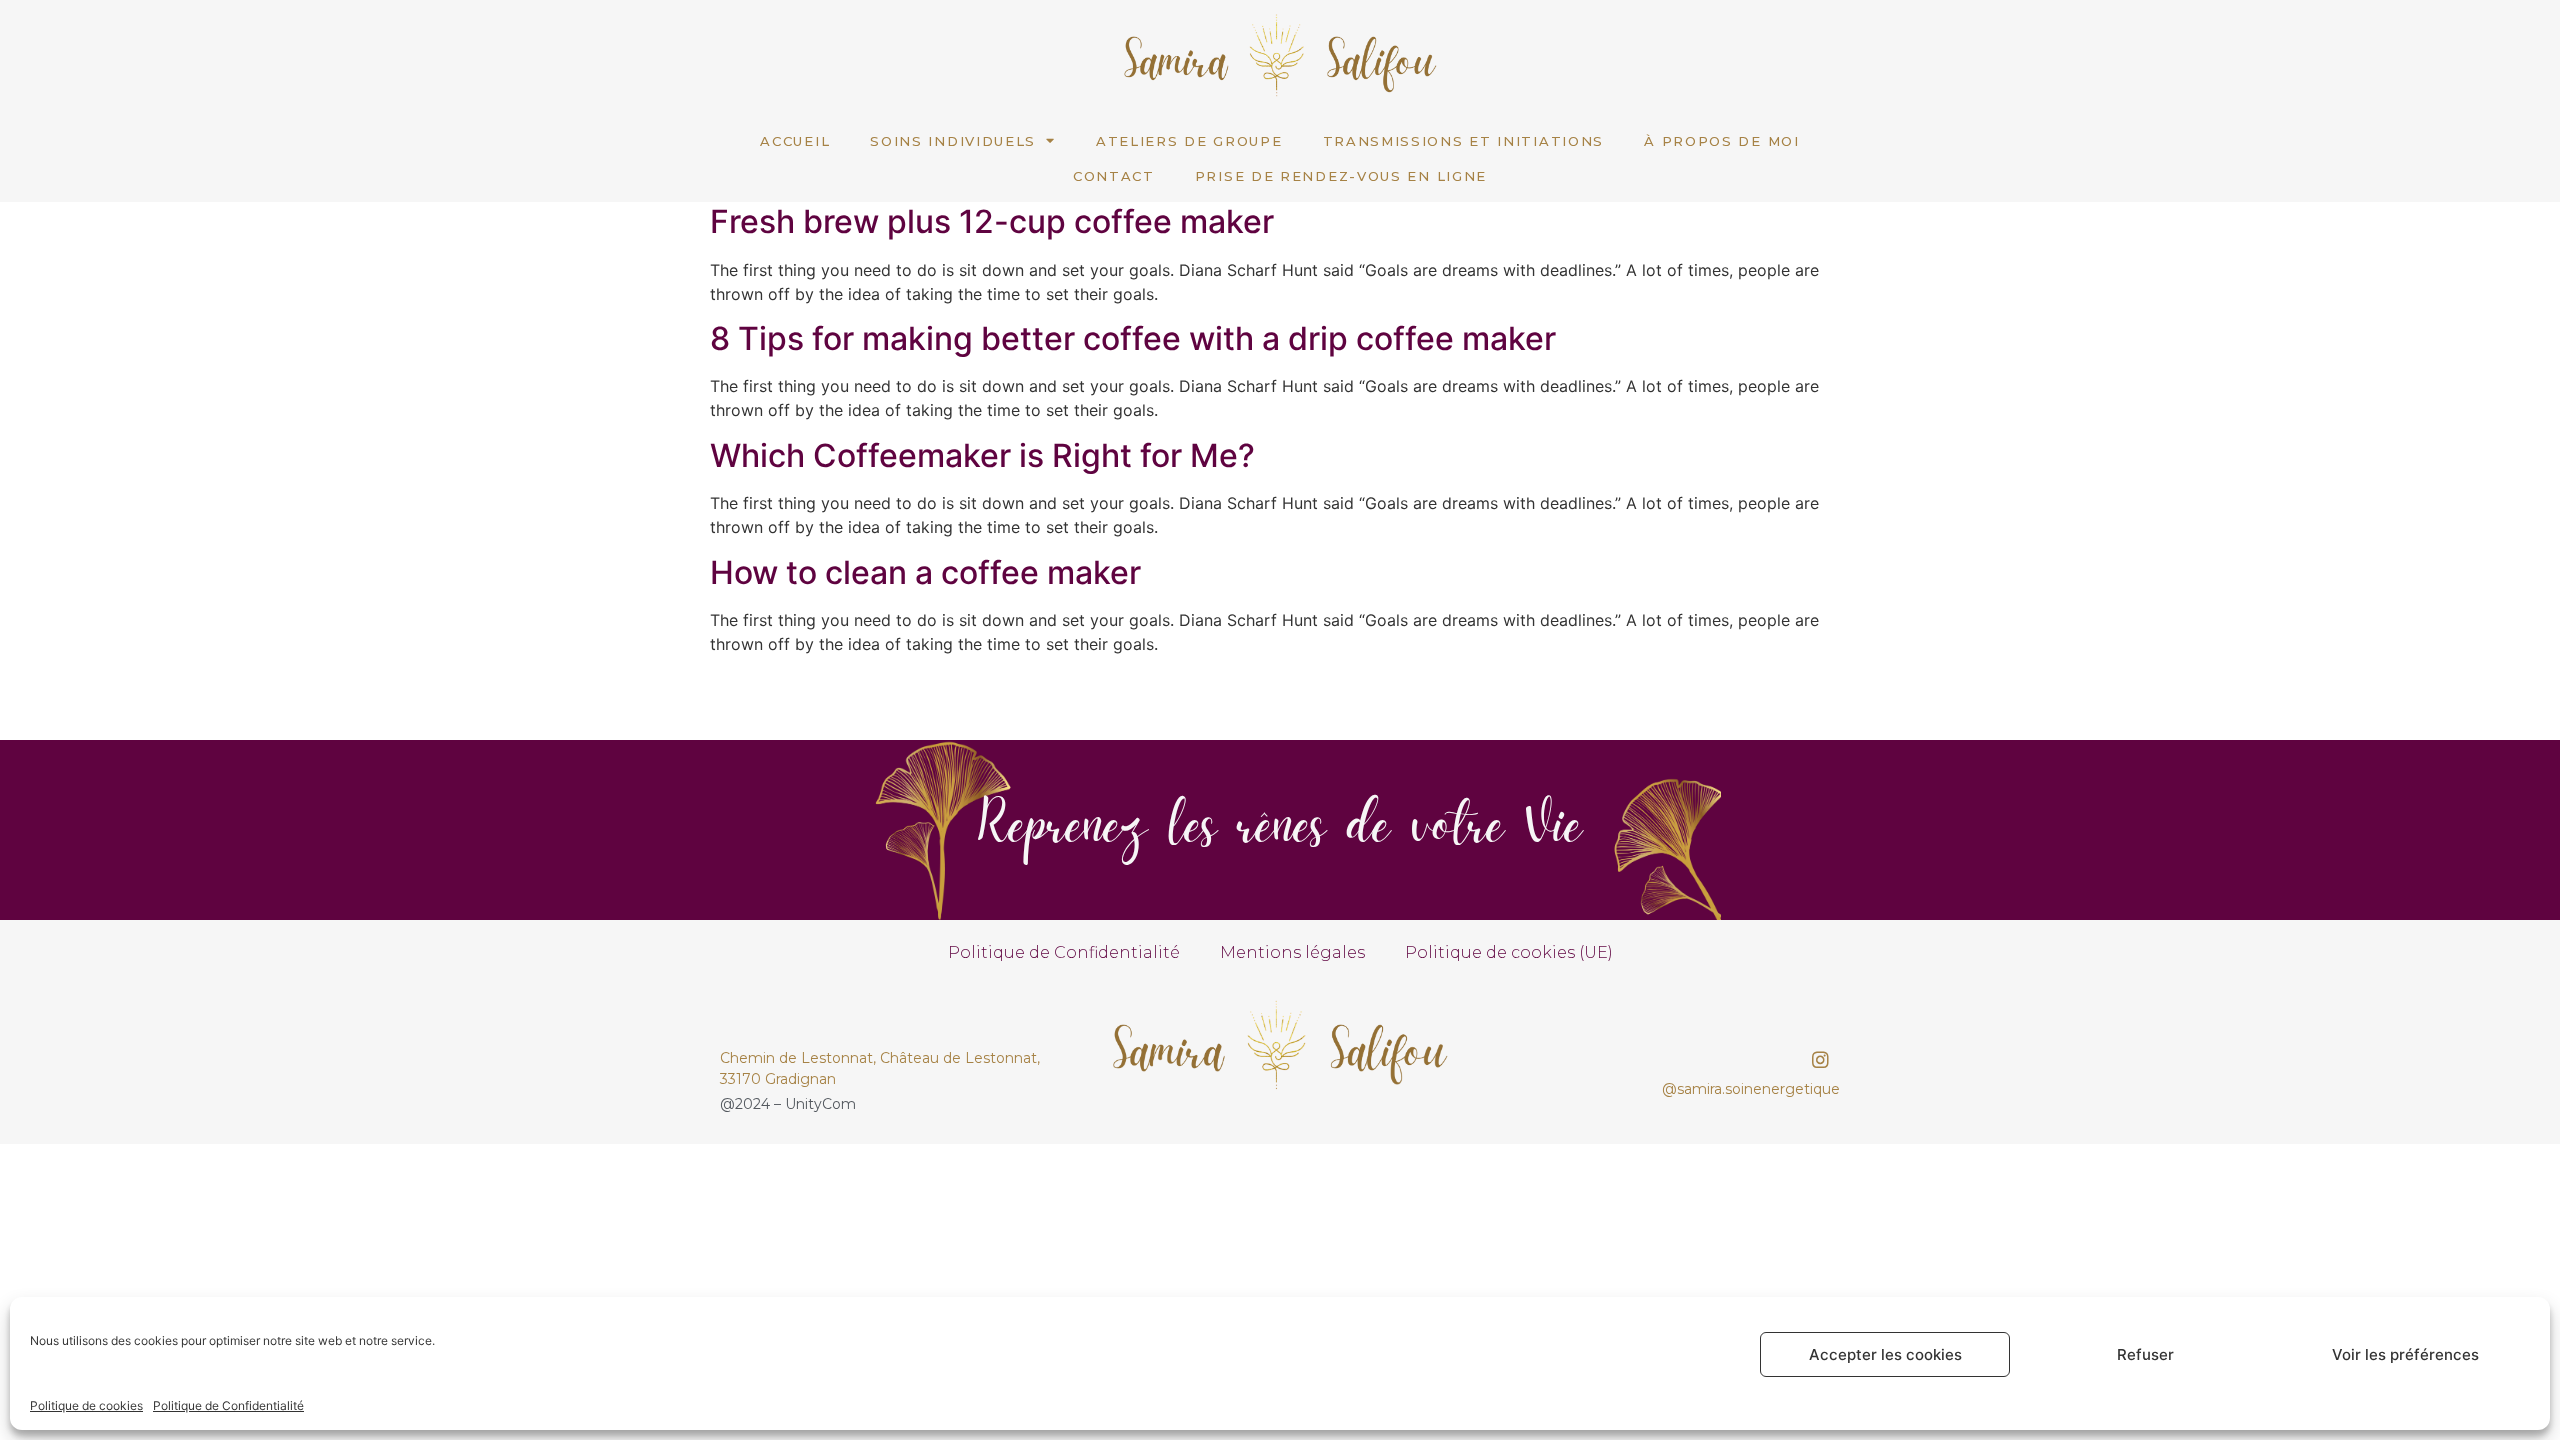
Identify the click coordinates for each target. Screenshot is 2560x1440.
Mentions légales (1292, 952)
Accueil (795, 141)
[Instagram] (1821, 1060)
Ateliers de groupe (1189, 141)
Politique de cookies (86, 1405)
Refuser (2145, 1354)
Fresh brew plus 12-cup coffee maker (992, 221)
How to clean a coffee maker (925, 572)
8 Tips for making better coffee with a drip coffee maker (1133, 338)
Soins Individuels (953, 141)
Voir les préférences (2405, 1354)
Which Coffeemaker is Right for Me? (982, 455)
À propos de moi (1722, 141)
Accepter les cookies (1885, 1354)
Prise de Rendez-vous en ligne (1341, 176)
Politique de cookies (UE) (1509, 952)
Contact (1114, 176)
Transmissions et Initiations (1464, 141)
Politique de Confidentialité (228, 1405)
